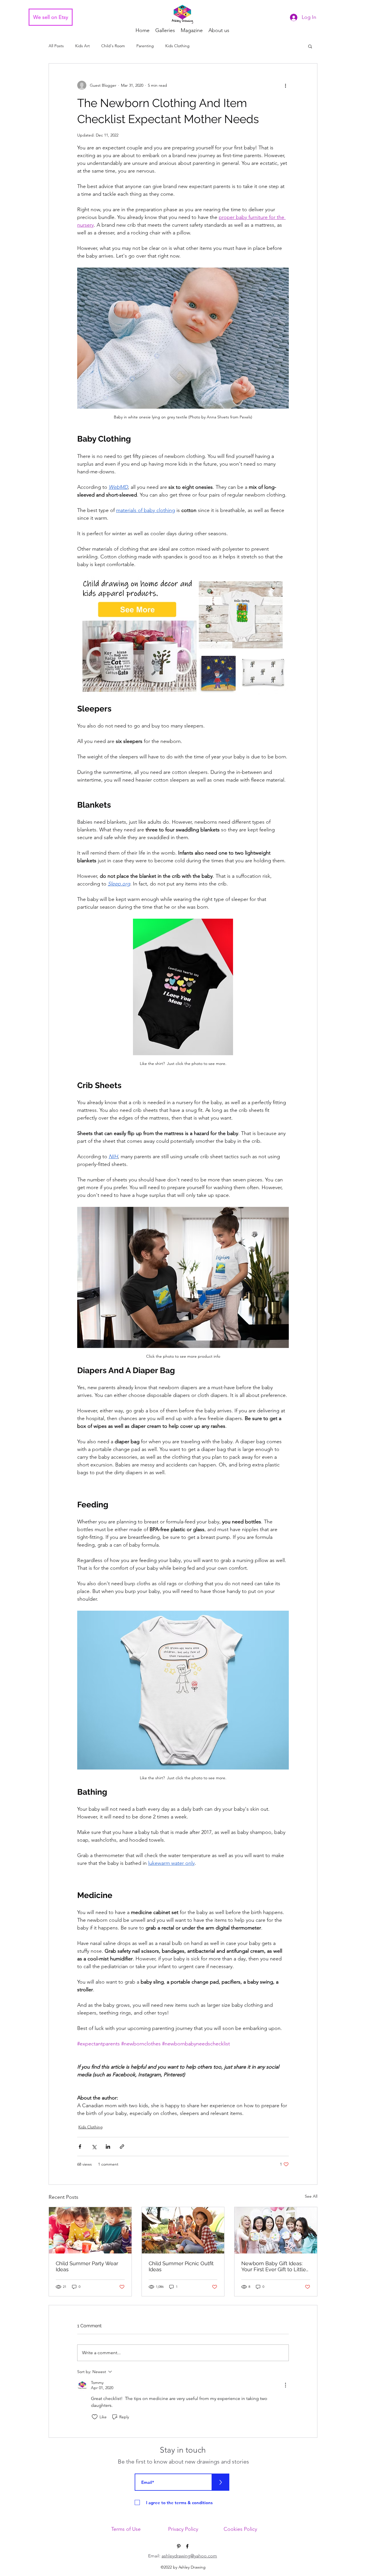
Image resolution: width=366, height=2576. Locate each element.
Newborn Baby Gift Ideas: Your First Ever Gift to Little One (274, 2266)
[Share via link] (122, 2147)
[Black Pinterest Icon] (179, 2546)
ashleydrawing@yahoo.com (189, 2556)
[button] (310, 46)
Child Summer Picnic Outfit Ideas (181, 2266)
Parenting (145, 46)
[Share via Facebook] (80, 2147)
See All (311, 2196)
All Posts (56, 46)
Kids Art (82, 46)
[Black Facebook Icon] (187, 2546)
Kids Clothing (177, 46)
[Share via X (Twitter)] (94, 2147)
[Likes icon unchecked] (95, 2417)
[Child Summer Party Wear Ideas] (90, 2230)
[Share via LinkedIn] (108, 2147)
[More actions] (285, 85)
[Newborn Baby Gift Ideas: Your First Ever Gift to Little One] (276, 2230)
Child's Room (113, 46)
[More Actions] (285, 2385)
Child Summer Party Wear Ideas (87, 2266)
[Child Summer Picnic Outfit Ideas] (183, 2230)
